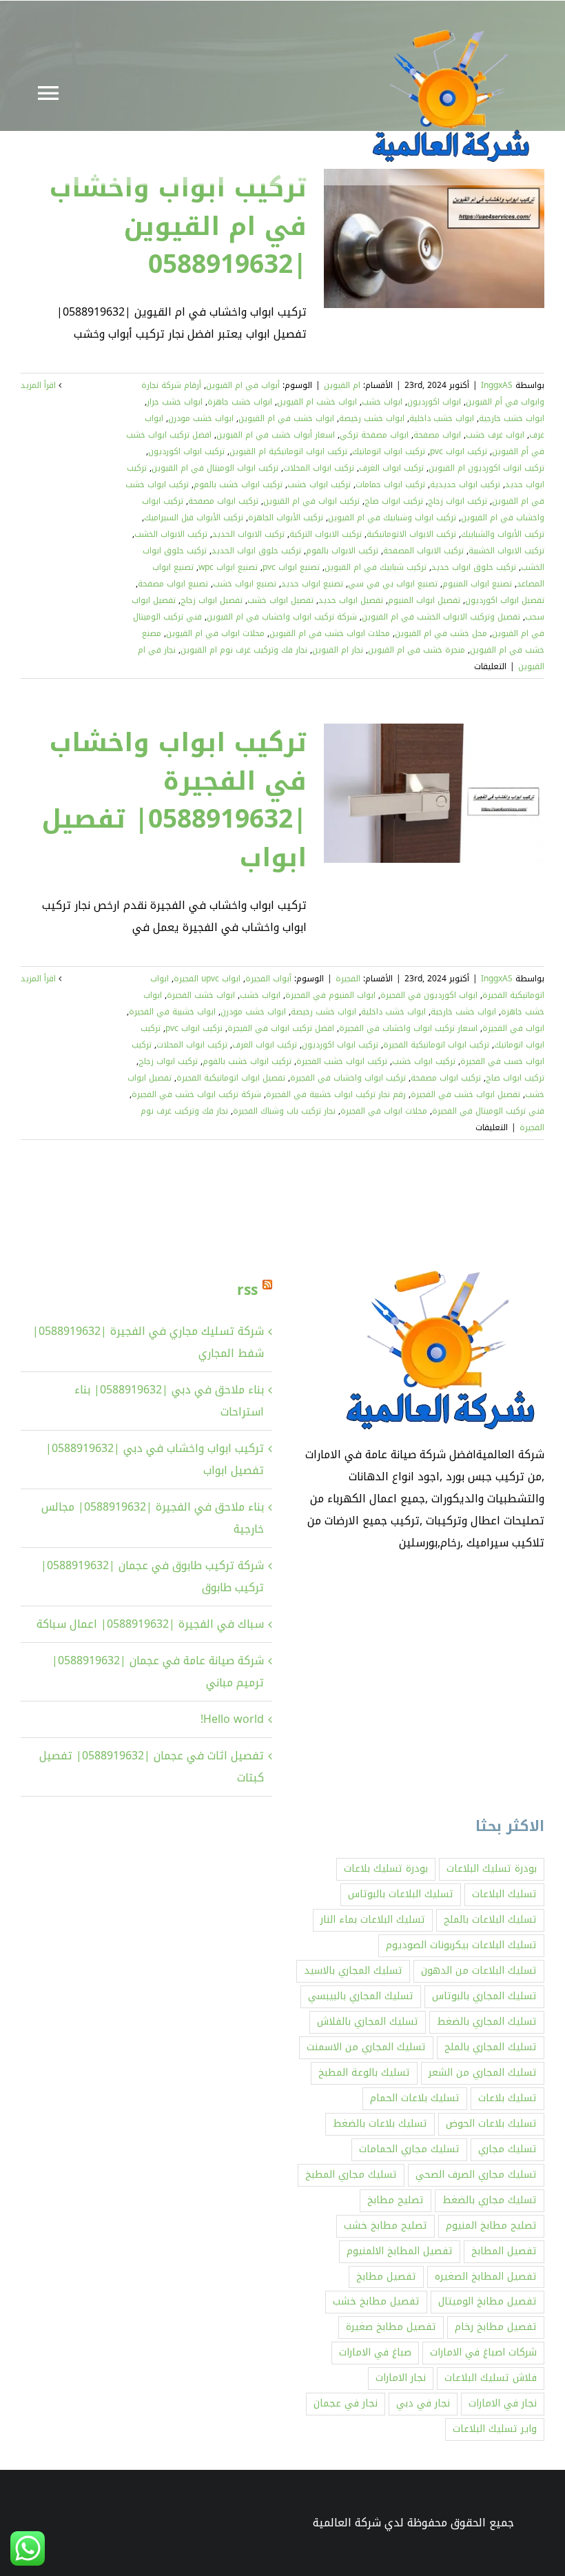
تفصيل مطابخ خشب (376, 2301)
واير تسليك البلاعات (495, 2429)
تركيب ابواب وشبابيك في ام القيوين (392, 518)
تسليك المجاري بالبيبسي (361, 1996)
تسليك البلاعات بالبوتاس (401, 1894)
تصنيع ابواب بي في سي (393, 584)
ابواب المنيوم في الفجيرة (330, 995)
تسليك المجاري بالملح (491, 2047)
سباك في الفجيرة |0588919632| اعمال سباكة (150, 1624)
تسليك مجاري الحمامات (409, 2149)
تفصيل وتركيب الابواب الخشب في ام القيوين (441, 617)
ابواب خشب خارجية (512, 418)
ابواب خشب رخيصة (372, 418)
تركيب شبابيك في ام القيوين (376, 567)
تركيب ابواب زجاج (458, 501)
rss (247, 1290)
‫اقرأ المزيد (40, 385)
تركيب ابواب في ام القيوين (311, 501)
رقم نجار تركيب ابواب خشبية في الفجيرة (336, 1094)
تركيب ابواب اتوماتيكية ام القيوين (288, 451)
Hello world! (232, 1719)
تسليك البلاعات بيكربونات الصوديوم (461, 1945)
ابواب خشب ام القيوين (317, 402)
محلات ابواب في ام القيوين (215, 633)
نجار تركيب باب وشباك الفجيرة (284, 1111)
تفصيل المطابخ (504, 2251)
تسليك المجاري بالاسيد (353, 1971)
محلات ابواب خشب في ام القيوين (330, 633)
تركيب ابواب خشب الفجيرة (342, 1061)
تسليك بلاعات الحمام (415, 2098)
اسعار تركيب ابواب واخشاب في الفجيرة (408, 1028)
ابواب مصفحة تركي (374, 435)
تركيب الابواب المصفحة (423, 551)
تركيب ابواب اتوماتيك (389, 451)
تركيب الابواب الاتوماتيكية (411, 534)
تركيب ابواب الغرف (391, 468)
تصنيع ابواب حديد (312, 584)
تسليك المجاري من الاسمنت (366, 2047)
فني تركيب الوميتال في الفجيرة (488, 1111)
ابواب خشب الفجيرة (201, 995)
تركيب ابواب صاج (394, 501)
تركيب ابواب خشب (319, 484)
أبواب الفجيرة (268, 979)
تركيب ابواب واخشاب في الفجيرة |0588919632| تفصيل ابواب (174, 800)
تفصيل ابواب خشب (280, 600)
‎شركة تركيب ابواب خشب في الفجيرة (196, 1094)
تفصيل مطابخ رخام (496, 2327)
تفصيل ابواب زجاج (212, 600)
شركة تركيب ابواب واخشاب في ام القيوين (282, 617)
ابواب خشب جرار (175, 402)
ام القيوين (342, 385)
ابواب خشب (382, 402)
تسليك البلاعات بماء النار (373, 1920)
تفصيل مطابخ (386, 2277)
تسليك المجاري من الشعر (483, 2073)
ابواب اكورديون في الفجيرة (429, 995)
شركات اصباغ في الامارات (483, 2352)
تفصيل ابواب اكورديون (505, 600)
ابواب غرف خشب (495, 435)
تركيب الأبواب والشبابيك (503, 534)
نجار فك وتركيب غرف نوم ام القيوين (244, 650)
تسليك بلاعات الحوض (491, 2124)
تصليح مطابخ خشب (386, 2226)
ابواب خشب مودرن (201, 418)
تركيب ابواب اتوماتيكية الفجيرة (436, 1045)
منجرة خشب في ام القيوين (417, 650)
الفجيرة (348, 979)
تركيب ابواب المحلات (319, 468)
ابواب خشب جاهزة (240, 402)
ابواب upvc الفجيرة (207, 979)
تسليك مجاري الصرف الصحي (476, 2175)
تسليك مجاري (507, 2149)
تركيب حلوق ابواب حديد (474, 567)
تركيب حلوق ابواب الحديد (256, 551)
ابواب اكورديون (434, 402)
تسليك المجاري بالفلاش (368, 2022)
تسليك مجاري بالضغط (490, 2200)
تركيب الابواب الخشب (171, 534)
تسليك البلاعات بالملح (490, 1920)
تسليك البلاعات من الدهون (479, 1971)
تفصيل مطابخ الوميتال (487, 2301)
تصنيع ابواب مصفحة (173, 584)
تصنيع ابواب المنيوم (477, 584)
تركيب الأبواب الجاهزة (286, 518)
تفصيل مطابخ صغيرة (391, 2327)
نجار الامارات (401, 2378)
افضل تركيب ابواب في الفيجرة (281, 1028)
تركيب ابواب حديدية (465, 484)
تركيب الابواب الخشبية (506, 551)
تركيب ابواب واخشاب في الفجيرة (348, 1078)
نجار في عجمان (346, 2403)
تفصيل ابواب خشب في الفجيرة (465, 1094)
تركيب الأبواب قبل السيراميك (194, 518)
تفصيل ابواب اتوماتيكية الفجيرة (231, 1078)
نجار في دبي (423, 2403)
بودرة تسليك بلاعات (386, 1869)
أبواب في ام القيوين (243, 385)
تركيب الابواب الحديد (248, 534)
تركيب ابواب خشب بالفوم (238, 484)
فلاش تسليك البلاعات (491, 2378)
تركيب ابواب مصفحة (223, 501)
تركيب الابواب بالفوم (342, 551)
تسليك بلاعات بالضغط (380, 2124)
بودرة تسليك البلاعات (492, 1869)
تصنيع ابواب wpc (228, 567)
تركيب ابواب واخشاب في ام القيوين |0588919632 (178, 226)
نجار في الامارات (503, 2403)
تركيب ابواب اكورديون (186, 451)
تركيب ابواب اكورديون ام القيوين (486, 468)
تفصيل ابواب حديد (351, 600)
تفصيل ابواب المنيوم (424, 600)
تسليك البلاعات (504, 1894)
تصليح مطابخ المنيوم (491, 2226)
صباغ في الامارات (375, 2352)
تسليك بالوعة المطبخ (364, 2073)
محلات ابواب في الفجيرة (384, 1111)
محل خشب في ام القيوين (441, 633)
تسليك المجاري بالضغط (487, 2022)
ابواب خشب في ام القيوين (286, 418)
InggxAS (497, 385)
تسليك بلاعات (507, 2098)
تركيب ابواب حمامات (390, 484)
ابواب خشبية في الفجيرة (172, 1012)
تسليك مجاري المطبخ (351, 2175)
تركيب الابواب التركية (326, 534)
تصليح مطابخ (395, 2200)
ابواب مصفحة (437, 435)
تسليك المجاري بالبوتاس (484, 1996)
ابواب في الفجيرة (513, 1028)
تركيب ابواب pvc (459, 451)
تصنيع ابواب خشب (245, 584)
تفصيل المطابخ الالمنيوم (400, 2251)
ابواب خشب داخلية (442, 418)
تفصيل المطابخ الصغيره (486, 2277)
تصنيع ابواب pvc (291, 567)
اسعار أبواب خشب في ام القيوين (276, 435)
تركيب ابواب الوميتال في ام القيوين (215, 468)
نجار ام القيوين (338, 650)
